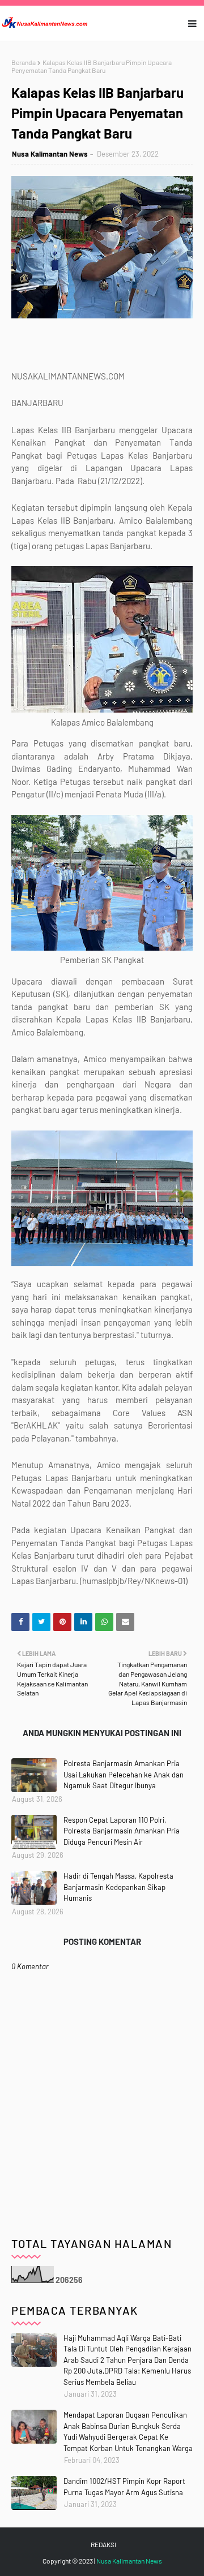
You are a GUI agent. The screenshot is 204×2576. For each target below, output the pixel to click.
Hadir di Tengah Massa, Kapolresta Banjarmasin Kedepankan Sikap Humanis (118, 1887)
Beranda (24, 62)
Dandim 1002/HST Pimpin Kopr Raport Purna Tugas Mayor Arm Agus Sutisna (124, 2487)
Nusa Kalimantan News (50, 154)
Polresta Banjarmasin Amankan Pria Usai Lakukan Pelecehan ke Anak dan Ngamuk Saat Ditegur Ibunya (124, 1774)
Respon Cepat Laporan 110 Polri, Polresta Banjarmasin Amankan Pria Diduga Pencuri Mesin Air (122, 1831)
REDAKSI (103, 2544)
